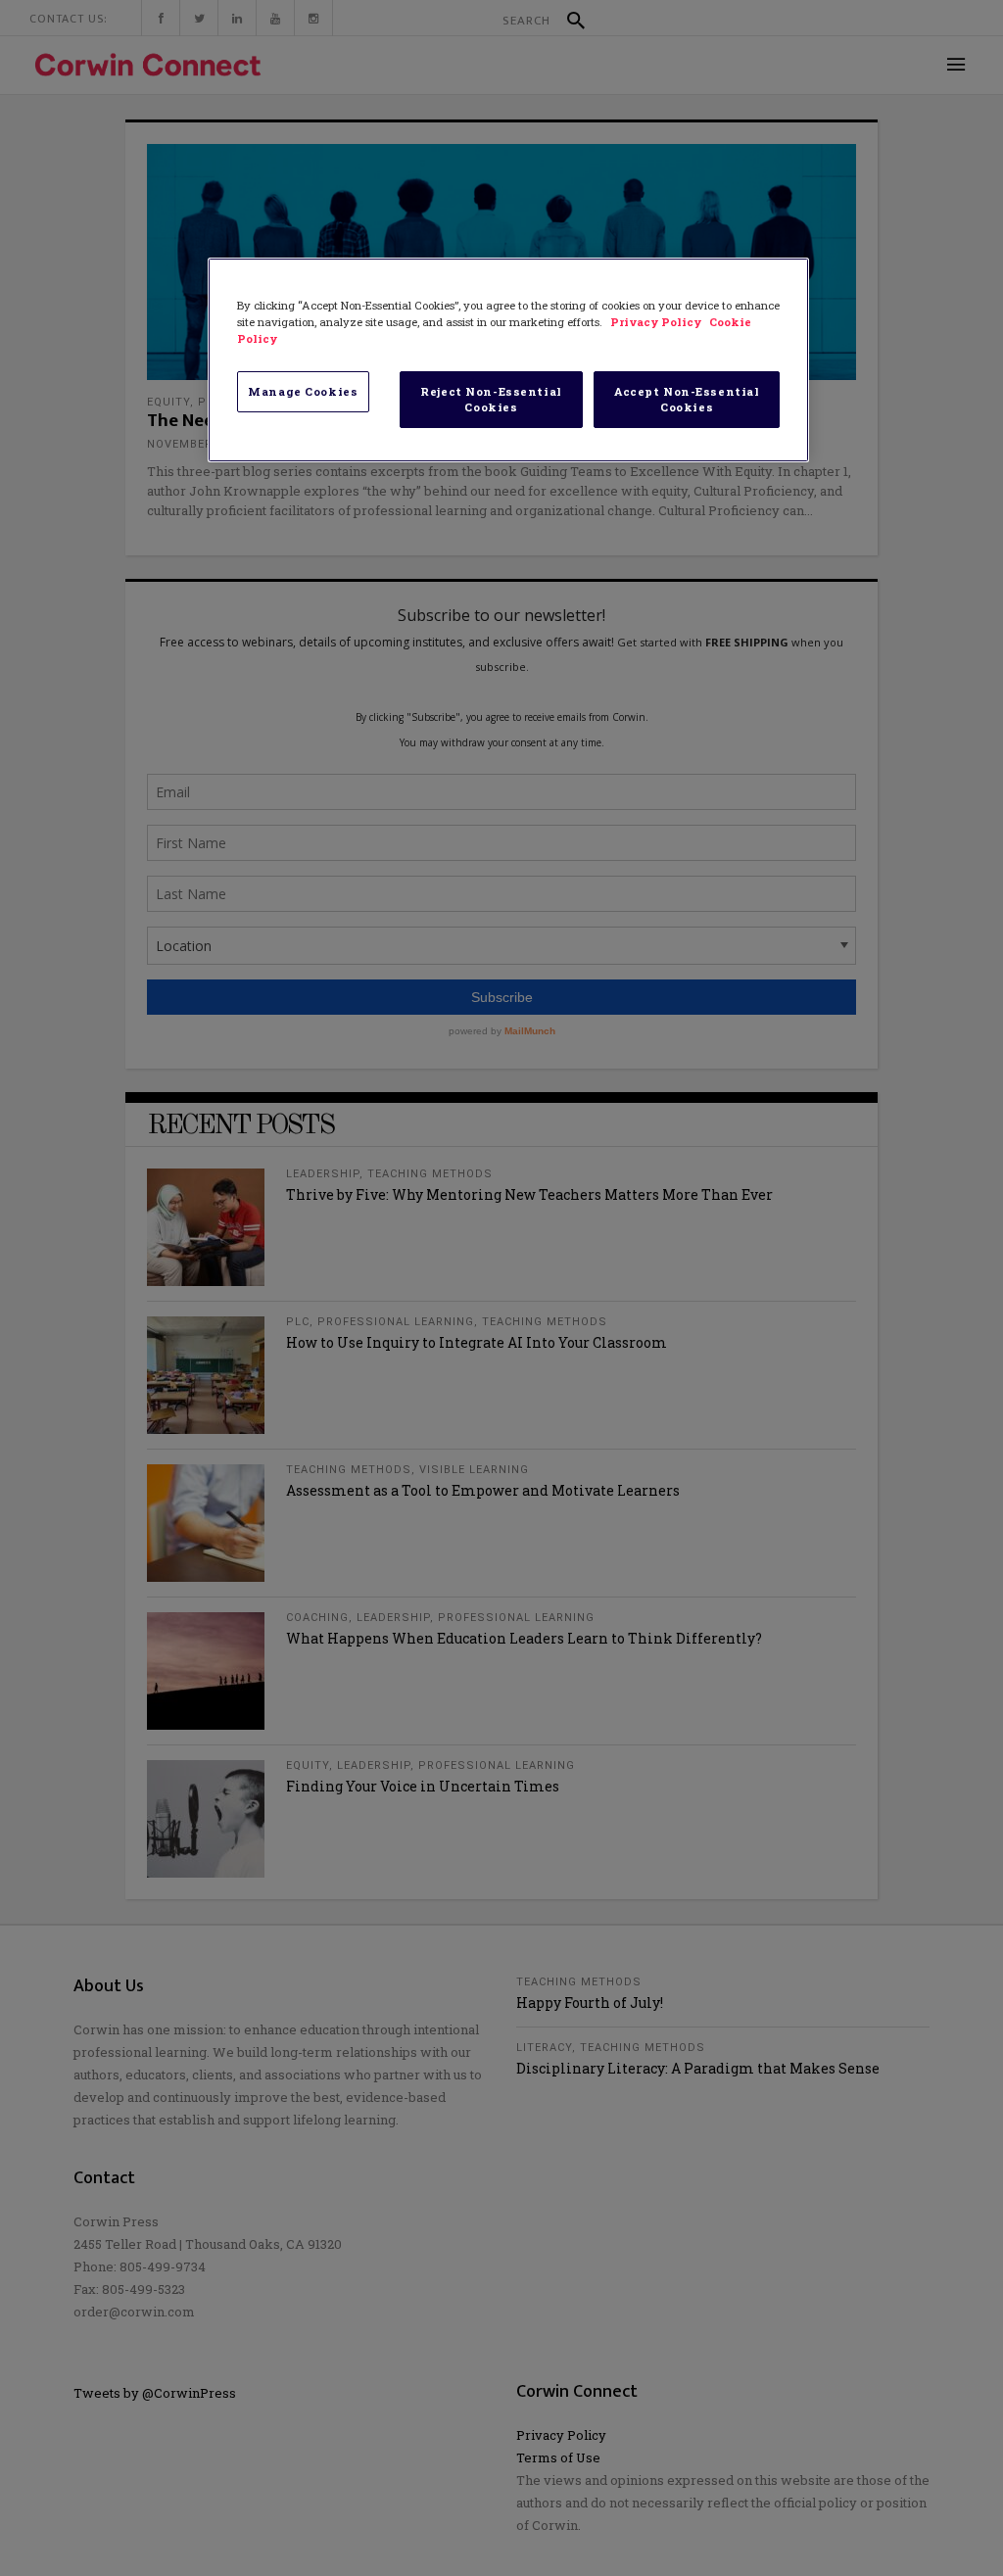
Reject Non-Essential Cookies (491, 399)
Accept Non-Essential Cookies (687, 399)
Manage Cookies (303, 391)
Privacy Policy (657, 322)
